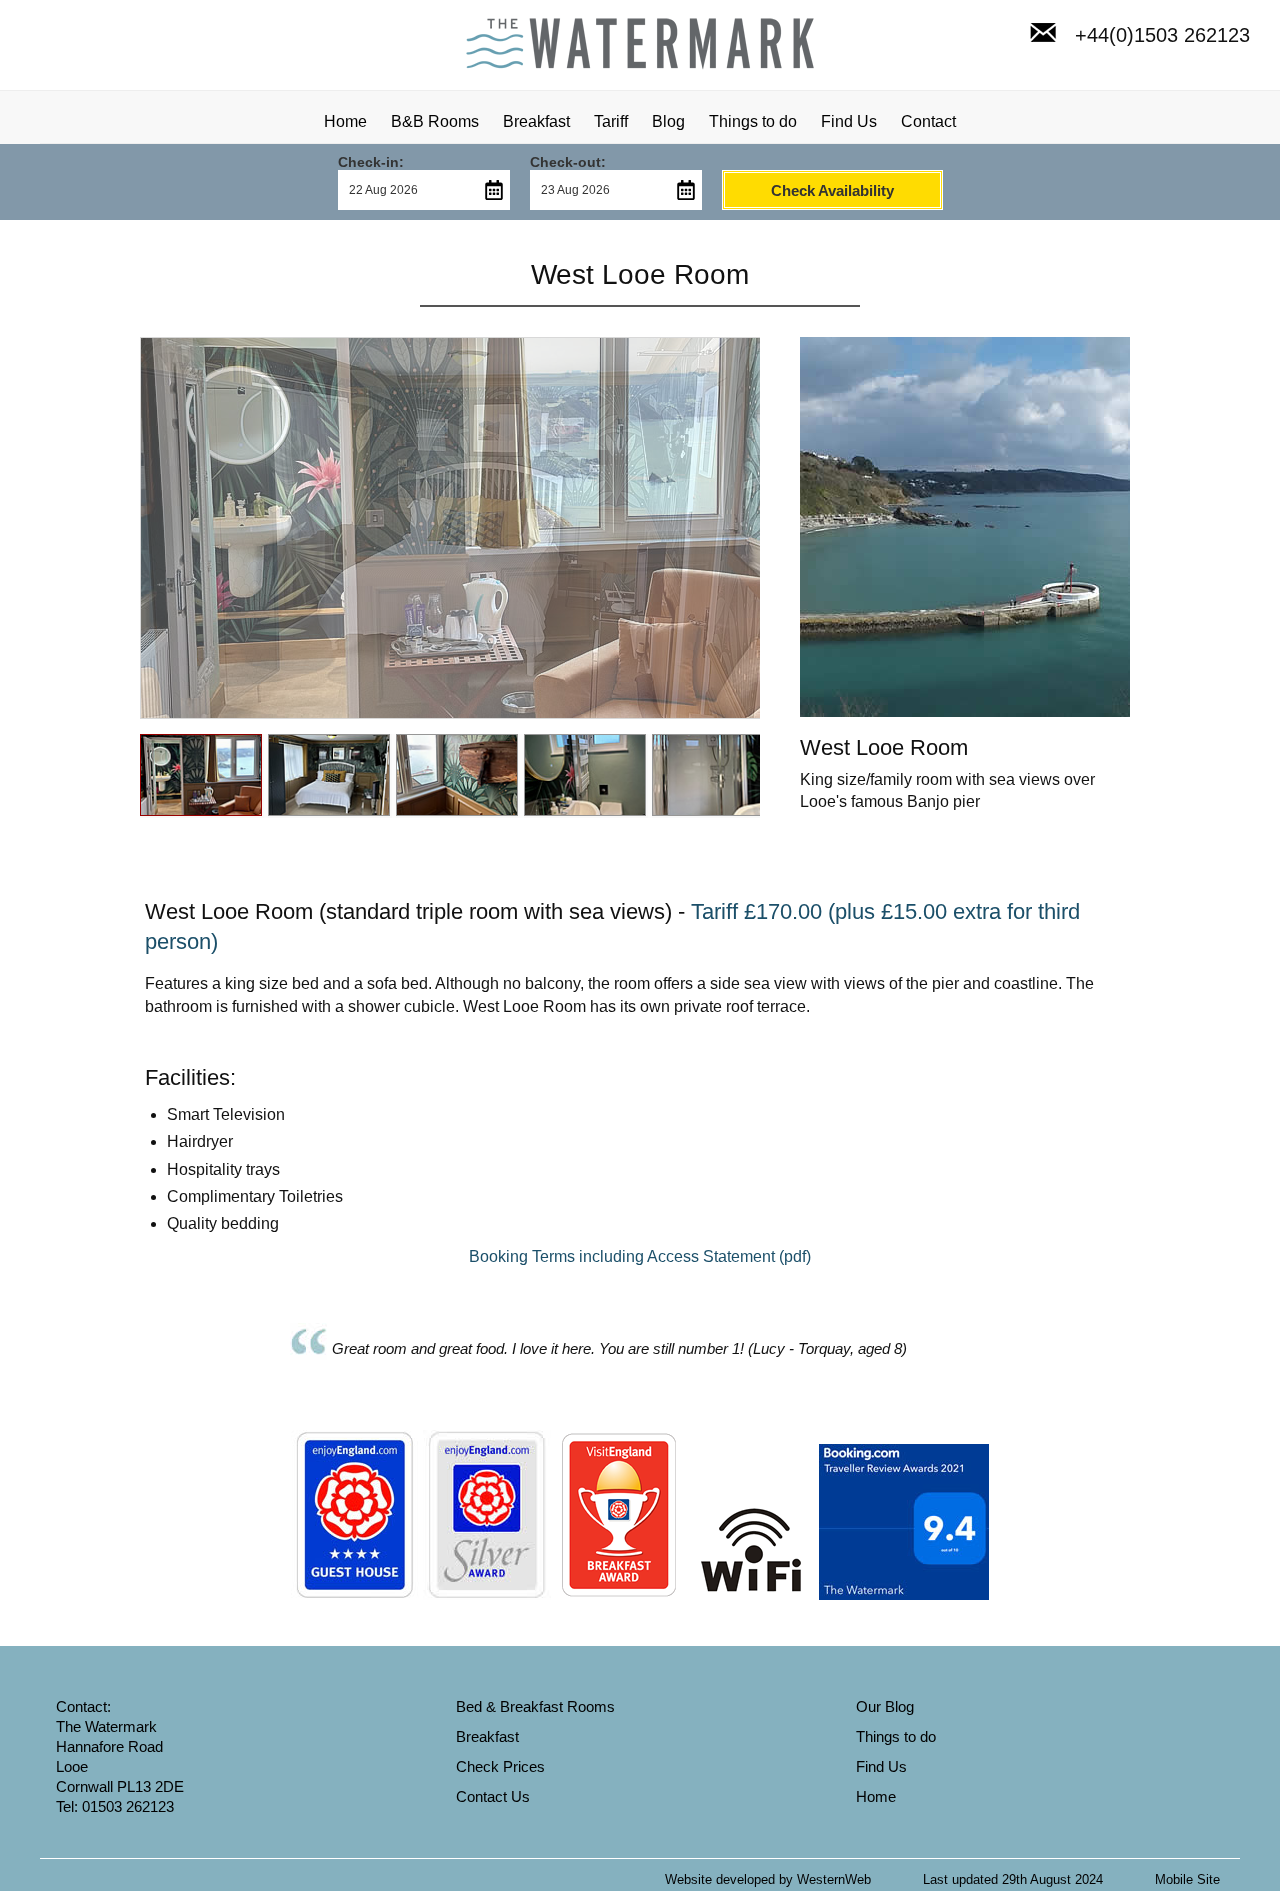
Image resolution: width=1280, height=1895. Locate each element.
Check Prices (500, 1766)
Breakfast (536, 121)
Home (345, 121)
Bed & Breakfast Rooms (535, 1706)
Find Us (849, 121)
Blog (668, 121)
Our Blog (885, 1706)
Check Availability (832, 190)
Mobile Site (1187, 1879)
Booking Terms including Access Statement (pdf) (640, 1256)
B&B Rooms (435, 121)
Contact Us (493, 1796)
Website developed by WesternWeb (768, 1879)
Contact (928, 121)
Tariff (611, 121)
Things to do (753, 121)
